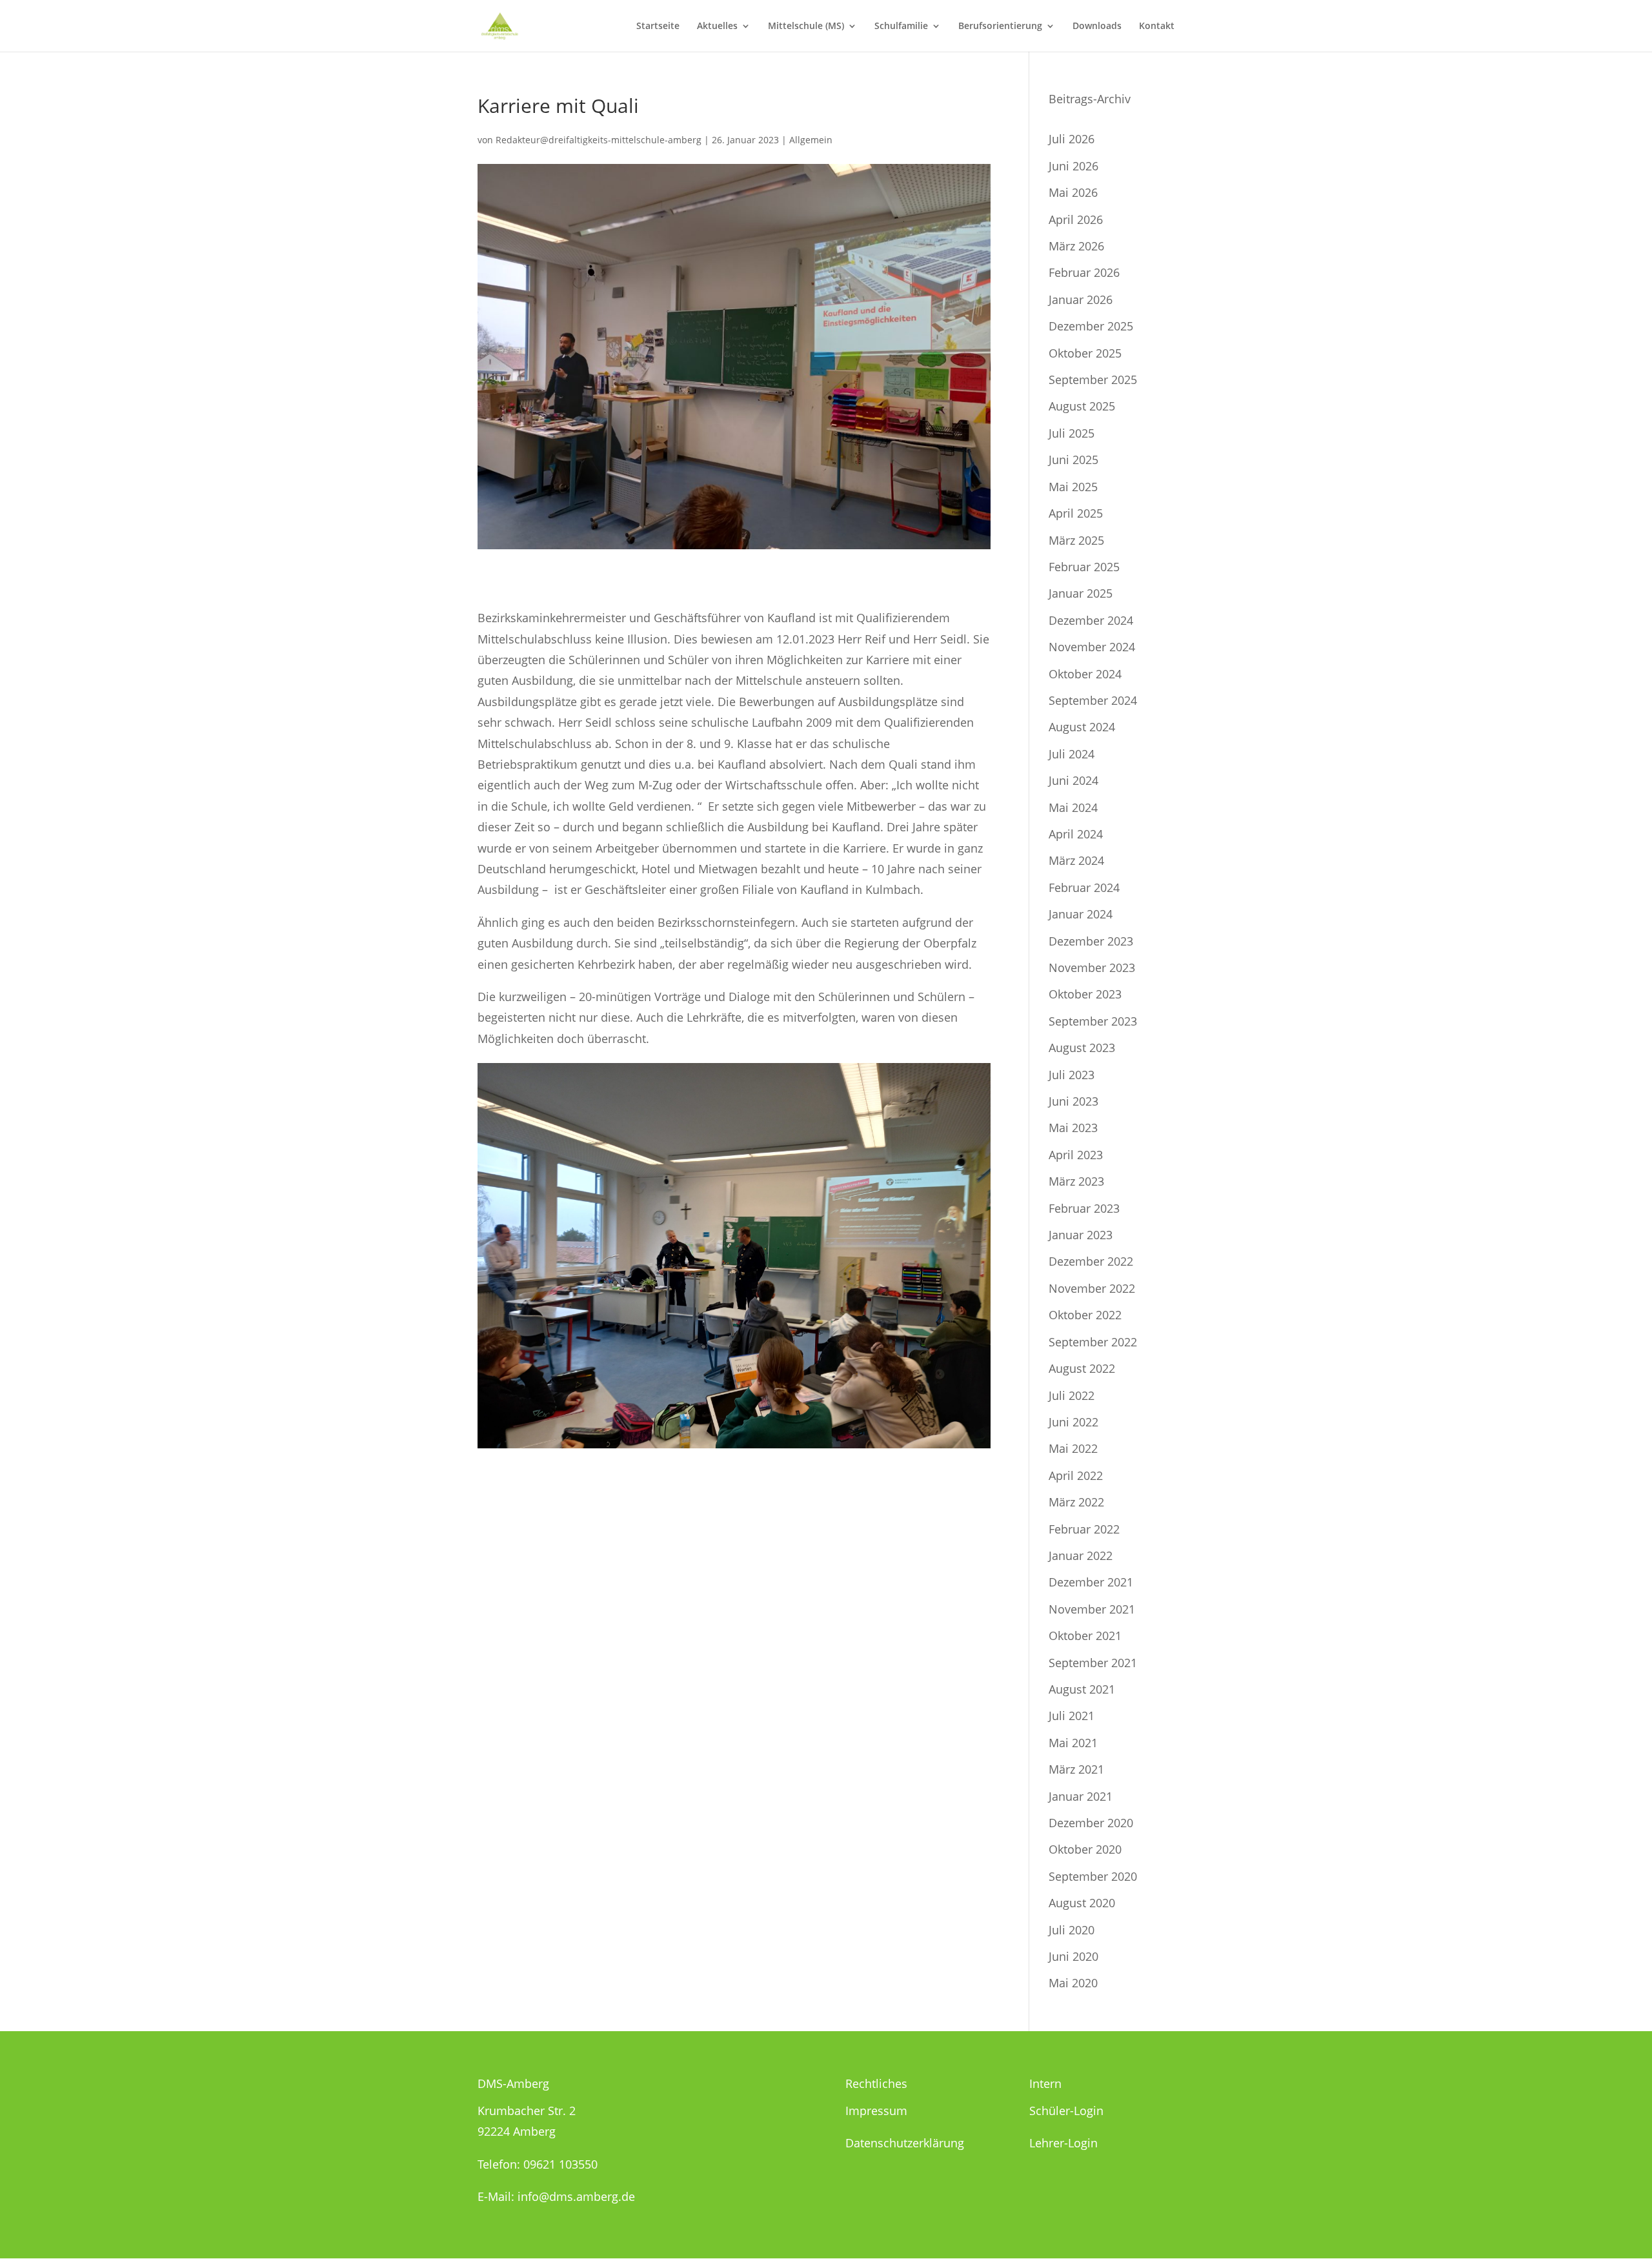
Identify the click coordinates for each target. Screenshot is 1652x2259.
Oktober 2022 (1085, 1315)
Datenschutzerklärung (905, 2143)
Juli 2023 (1072, 1075)
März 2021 (1076, 1769)
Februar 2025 (1084, 567)
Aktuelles (717, 26)
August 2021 (1082, 1689)
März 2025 (1076, 540)
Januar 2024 (1081, 914)
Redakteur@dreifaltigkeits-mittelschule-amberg (599, 140)
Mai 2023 (1073, 1128)
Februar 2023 (1084, 1208)
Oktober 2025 (1085, 353)
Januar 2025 (1081, 593)
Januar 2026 (1081, 299)
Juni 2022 (1073, 1422)
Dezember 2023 (1091, 941)
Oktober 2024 (1085, 674)
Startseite (658, 26)
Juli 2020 (1072, 1930)
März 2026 (1076, 246)
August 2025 (1082, 406)
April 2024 (1076, 834)
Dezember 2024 (1091, 620)
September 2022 (1093, 1342)
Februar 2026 (1084, 272)
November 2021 (1092, 1609)
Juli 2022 (1072, 1395)
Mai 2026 (1073, 192)
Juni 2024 (1073, 780)
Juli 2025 (1072, 433)
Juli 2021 (1072, 1716)
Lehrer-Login (1063, 2143)
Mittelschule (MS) (806, 26)
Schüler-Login (1066, 2111)
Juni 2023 (1073, 1101)
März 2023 (1076, 1181)
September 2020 (1093, 1876)
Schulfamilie (901, 26)
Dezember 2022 (1091, 1261)
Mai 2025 (1073, 487)
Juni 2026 (1073, 166)
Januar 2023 (1081, 1235)
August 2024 (1082, 727)
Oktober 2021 (1085, 1636)
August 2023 (1082, 1048)
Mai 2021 (1073, 1743)
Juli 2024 (1072, 754)
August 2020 (1082, 1903)
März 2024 (1076, 860)
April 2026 (1076, 219)
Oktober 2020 (1085, 1849)
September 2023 (1093, 1021)
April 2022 (1076, 1475)
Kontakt (1157, 26)
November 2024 (1092, 647)
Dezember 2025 (1091, 326)
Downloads (1097, 26)
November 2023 (1092, 967)
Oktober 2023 (1085, 994)
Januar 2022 (1081, 1555)
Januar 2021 (1081, 1796)
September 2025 (1093, 380)
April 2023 (1076, 1155)
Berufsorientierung (1000, 26)
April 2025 (1076, 513)
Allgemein (811, 140)
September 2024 (1093, 700)
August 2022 (1082, 1368)
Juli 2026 (1072, 139)
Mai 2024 (1073, 807)
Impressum (876, 2111)
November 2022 (1092, 1288)
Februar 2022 (1084, 1529)
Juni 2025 (1073, 460)
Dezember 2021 (1091, 1582)
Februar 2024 (1084, 887)
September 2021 (1093, 1663)
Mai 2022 (1073, 1448)
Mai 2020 (1073, 1983)
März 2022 (1076, 1502)
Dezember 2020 (1091, 1823)
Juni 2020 (1073, 1956)
